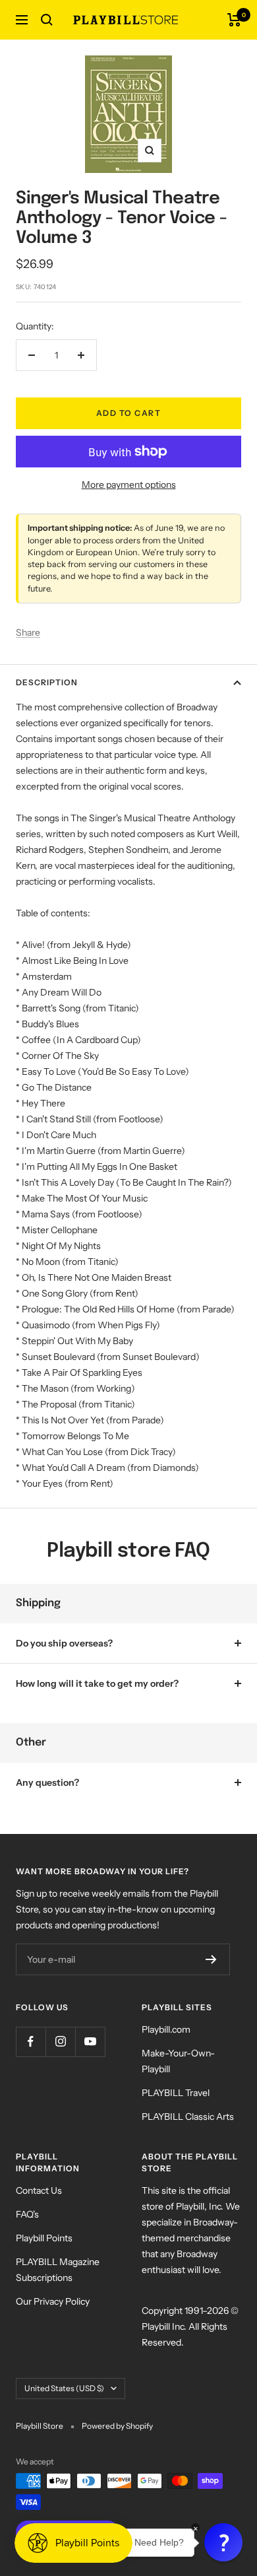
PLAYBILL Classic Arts (188, 2117)
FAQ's (27, 2214)
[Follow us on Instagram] (60, 2042)
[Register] (211, 1959)
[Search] (47, 20)
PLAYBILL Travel (176, 2093)
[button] (223, 2542)
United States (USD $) (64, 2388)
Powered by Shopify (117, 2426)
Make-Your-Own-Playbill (178, 2061)
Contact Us (39, 2190)
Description (47, 682)
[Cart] (234, 20)
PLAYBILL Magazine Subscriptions (58, 2270)
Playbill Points (44, 2238)
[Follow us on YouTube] (90, 2042)
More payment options (129, 485)
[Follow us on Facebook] (31, 2042)
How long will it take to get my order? (97, 1683)
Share (28, 632)
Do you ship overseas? (64, 1643)
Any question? (47, 1782)
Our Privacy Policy (53, 2301)
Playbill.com (166, 2029)
